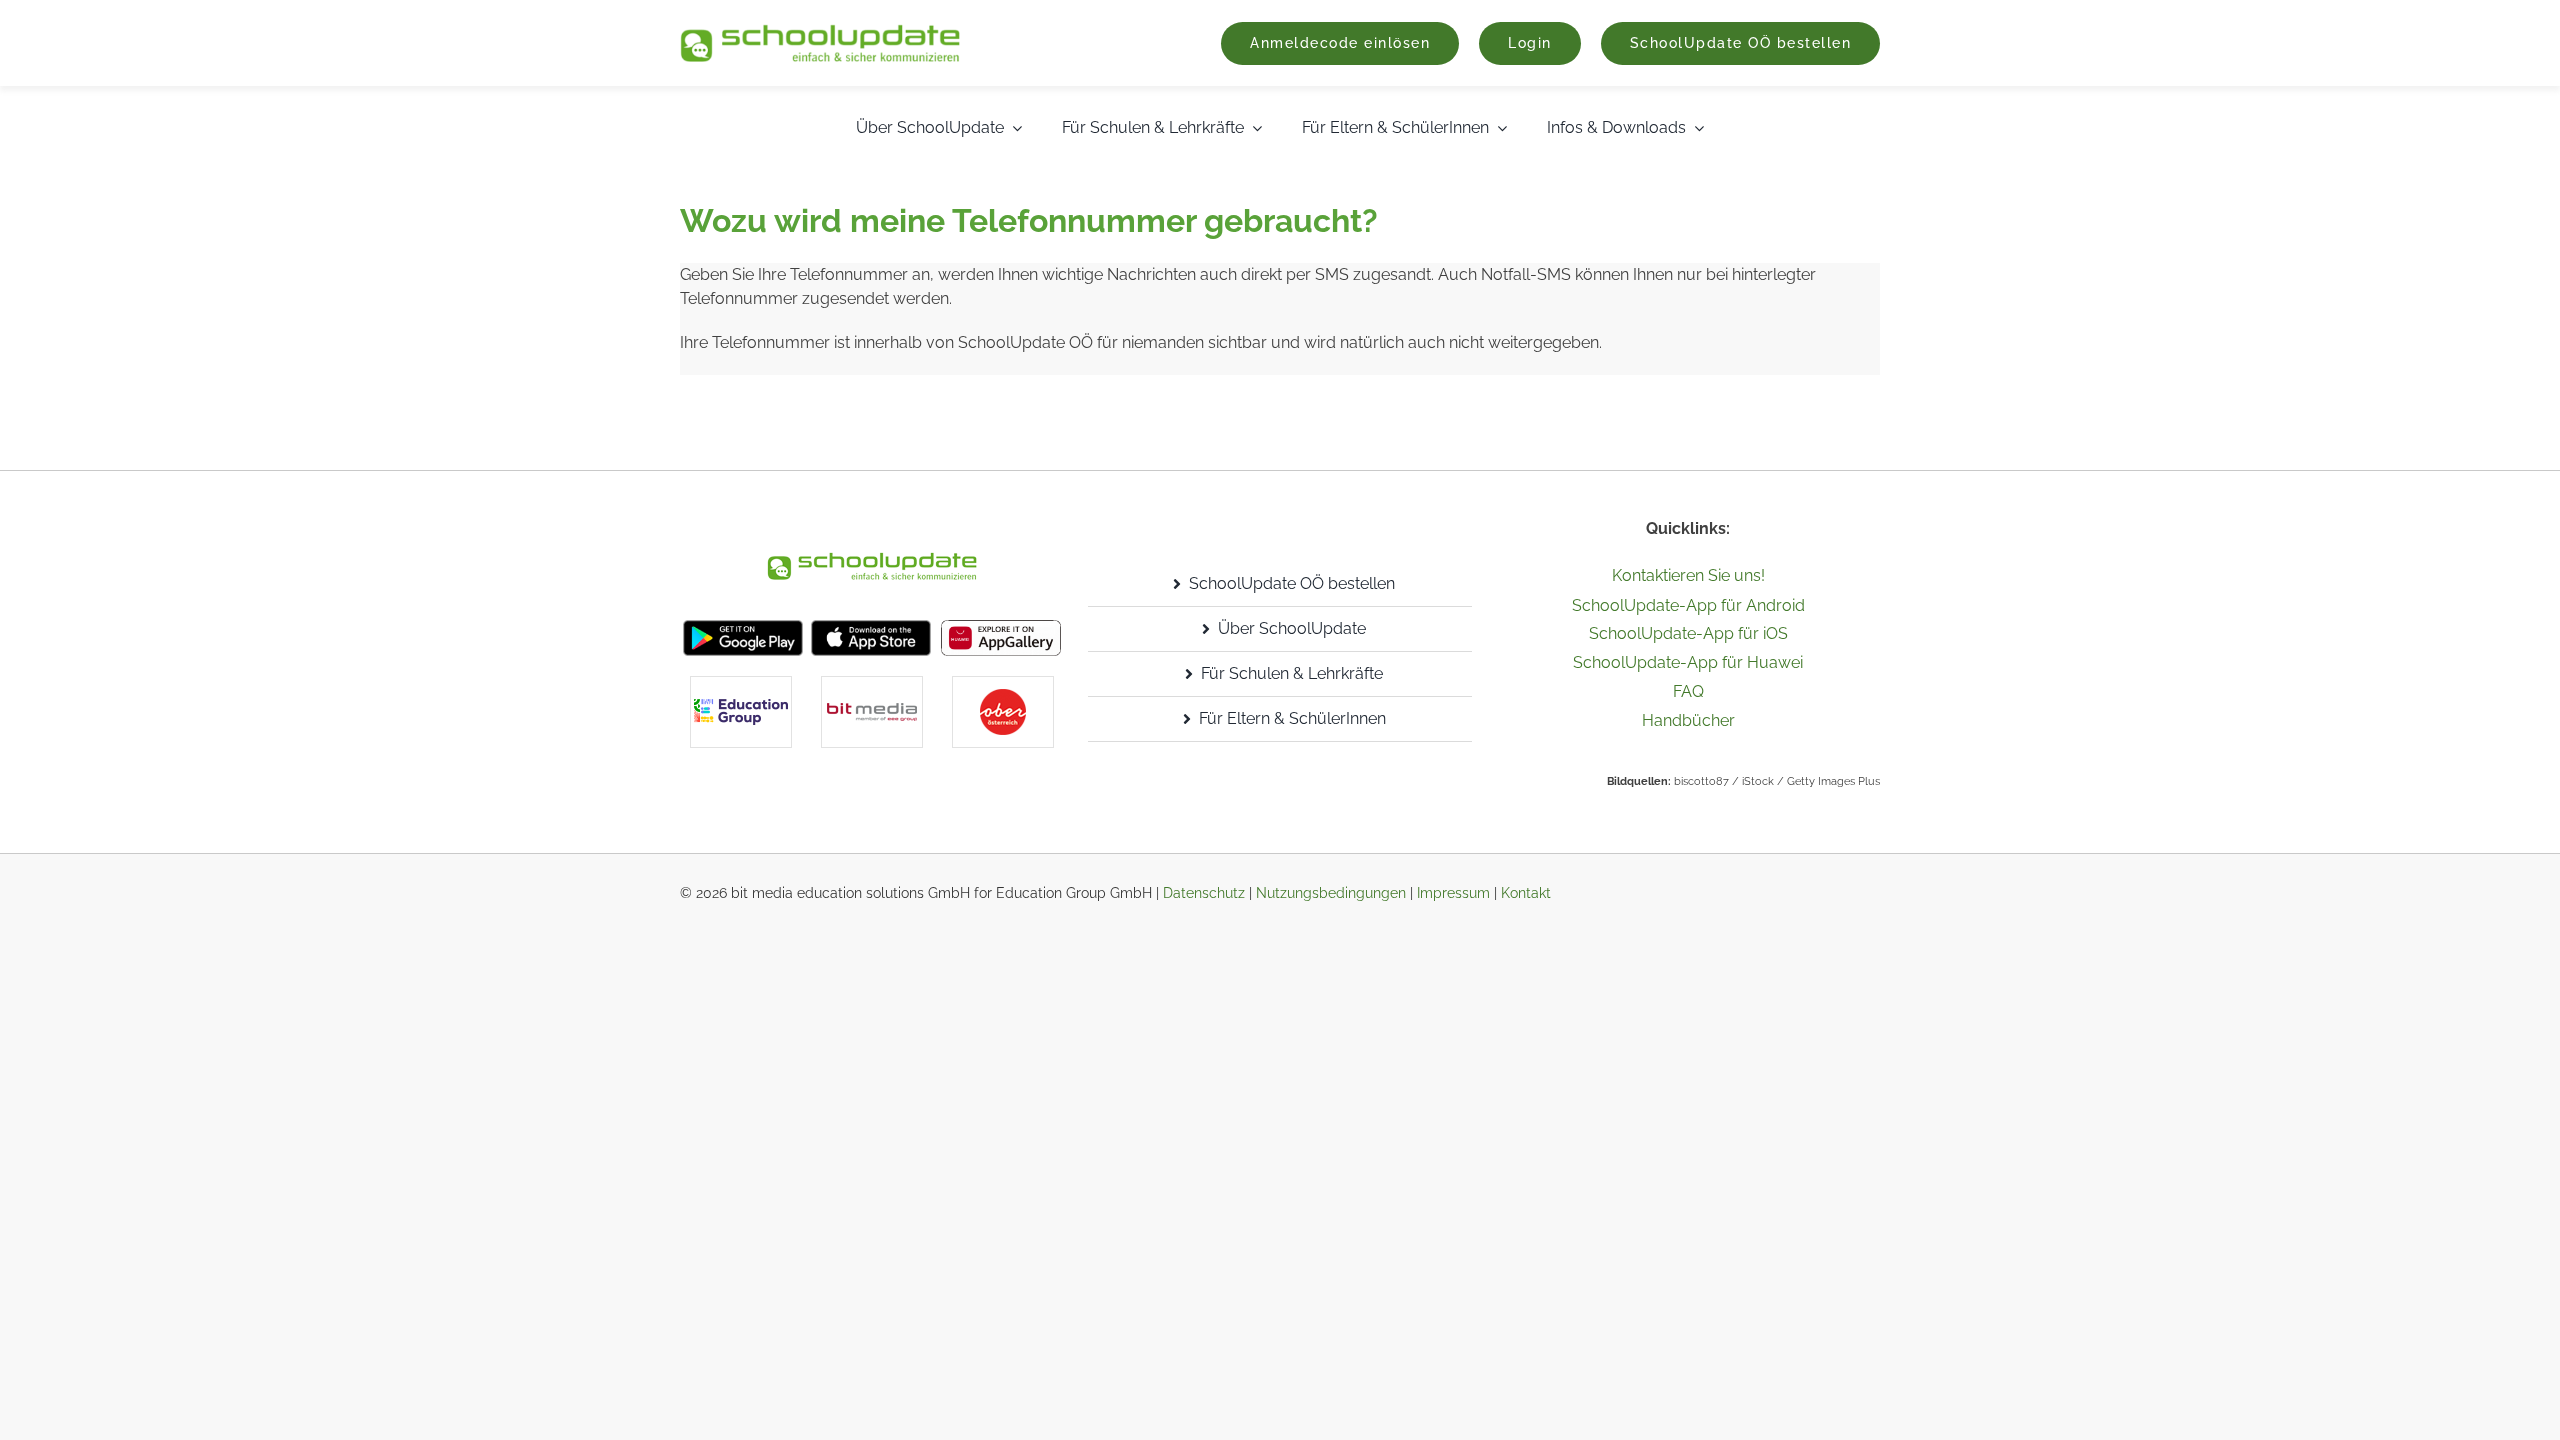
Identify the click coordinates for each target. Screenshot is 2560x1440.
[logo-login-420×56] (820, 31)
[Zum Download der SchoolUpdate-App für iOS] (871, 627)
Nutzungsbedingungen (1331, 893)
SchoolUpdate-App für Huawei (1688, 662)
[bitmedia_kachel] (872, 684)
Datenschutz (1204, 893)
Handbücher (1688, 720)
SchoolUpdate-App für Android (1688, 605)
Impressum (1453, 893)
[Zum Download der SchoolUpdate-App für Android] (743, 627)
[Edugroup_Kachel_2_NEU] (741, 684)
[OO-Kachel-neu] (1003, 684)
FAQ (1688, 691)
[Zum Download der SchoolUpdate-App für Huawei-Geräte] (1001, 627)
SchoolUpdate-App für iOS (1688, 633)
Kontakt (1526, 893)
